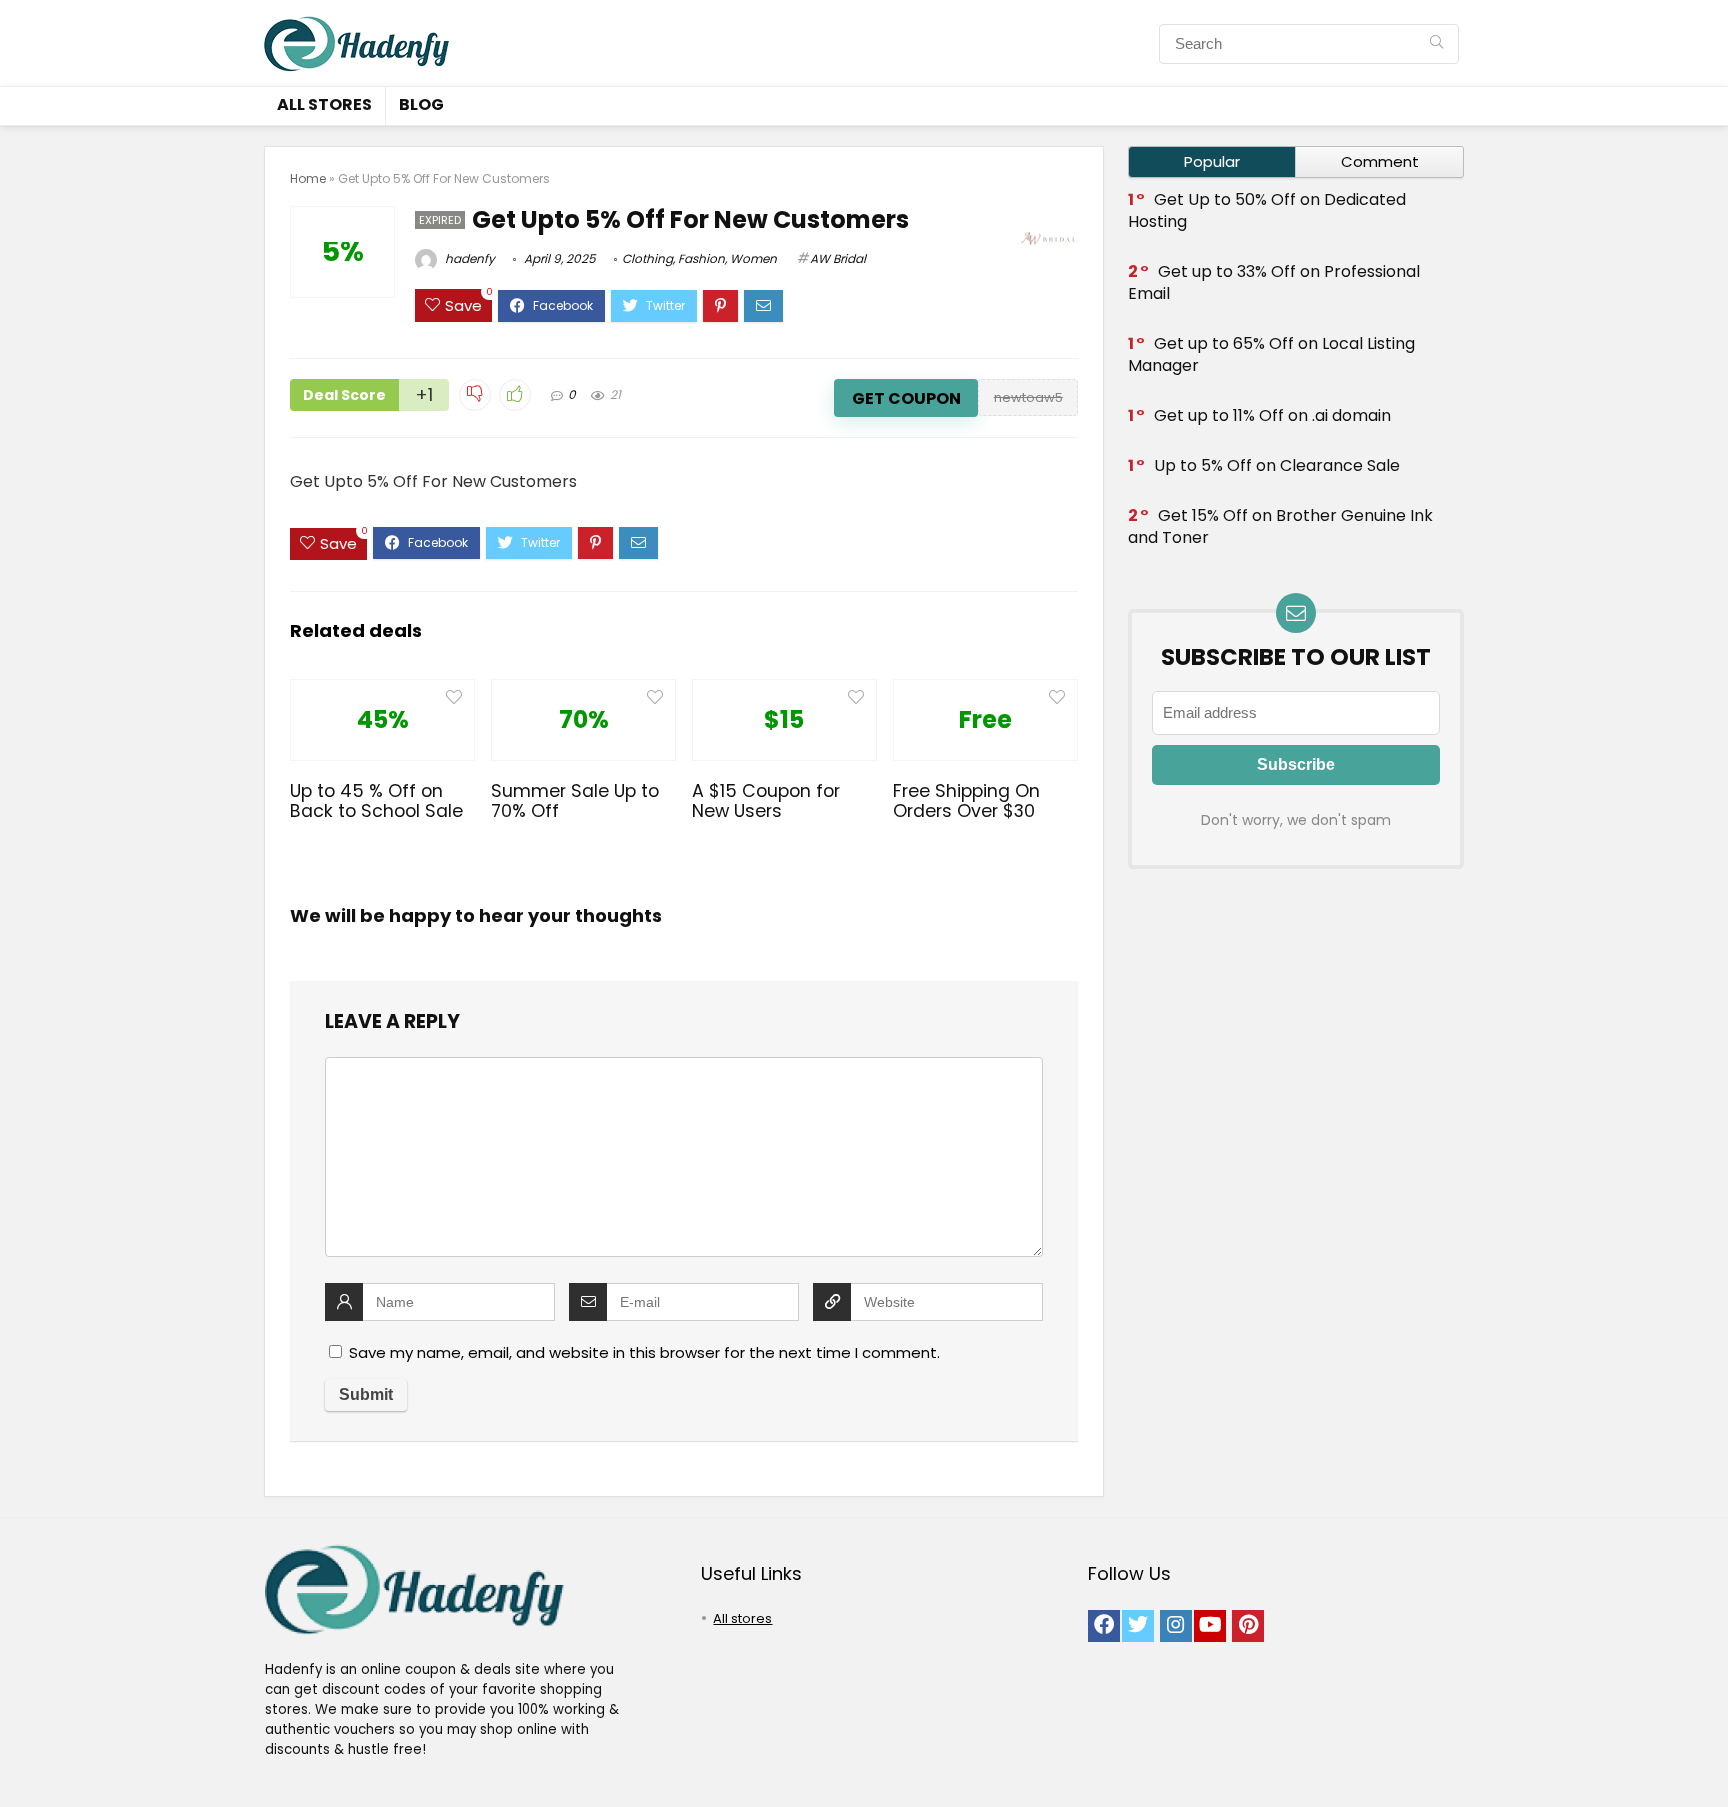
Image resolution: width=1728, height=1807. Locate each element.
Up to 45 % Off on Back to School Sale (376, 801)
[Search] (1436, 44)
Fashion (701, 258)
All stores (324, 104)
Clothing (647, 258)
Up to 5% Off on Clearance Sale (1277, 465)
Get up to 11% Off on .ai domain (1272, 415)
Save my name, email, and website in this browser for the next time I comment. (644, 1352)
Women (753, 258)
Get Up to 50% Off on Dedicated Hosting (1267, 210)
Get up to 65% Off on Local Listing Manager (1271, 354)
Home (308, 178)
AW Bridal (838, 258)
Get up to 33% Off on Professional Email (1274, 282)
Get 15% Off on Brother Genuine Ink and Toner (1280, 526)
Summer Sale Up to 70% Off (575, 801)
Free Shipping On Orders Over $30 (966, 801)
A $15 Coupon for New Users (766, 801)
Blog (421, 104)
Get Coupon (906, 398)
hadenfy (468, 258)
